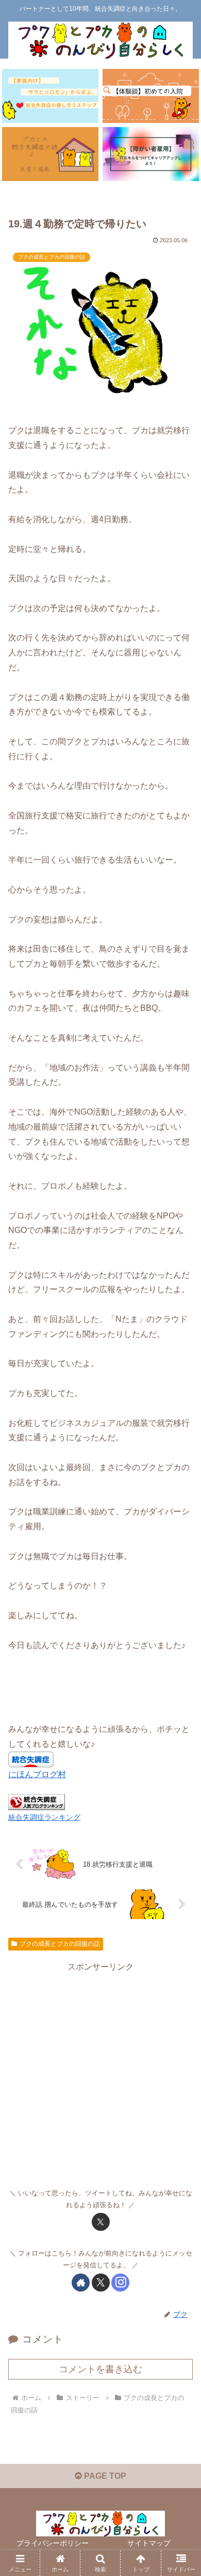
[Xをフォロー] (101, 2283)
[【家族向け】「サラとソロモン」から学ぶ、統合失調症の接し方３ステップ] (50, 96)
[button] (181, 1743)
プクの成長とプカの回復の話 (60, 1944)
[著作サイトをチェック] (81, 2283)
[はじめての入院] (151, 96)
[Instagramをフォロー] (120, 2283)
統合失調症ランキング (44, 1817)
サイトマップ (149, 2543)
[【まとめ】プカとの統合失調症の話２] (50, 154)
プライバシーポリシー (53, 2543)
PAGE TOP (104, 2476)
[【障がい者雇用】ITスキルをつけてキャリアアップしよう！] (151, 154)
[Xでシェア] (101, 2222)
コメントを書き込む (100, 2369)
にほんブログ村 (37, 1774)
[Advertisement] (100, 2075)
